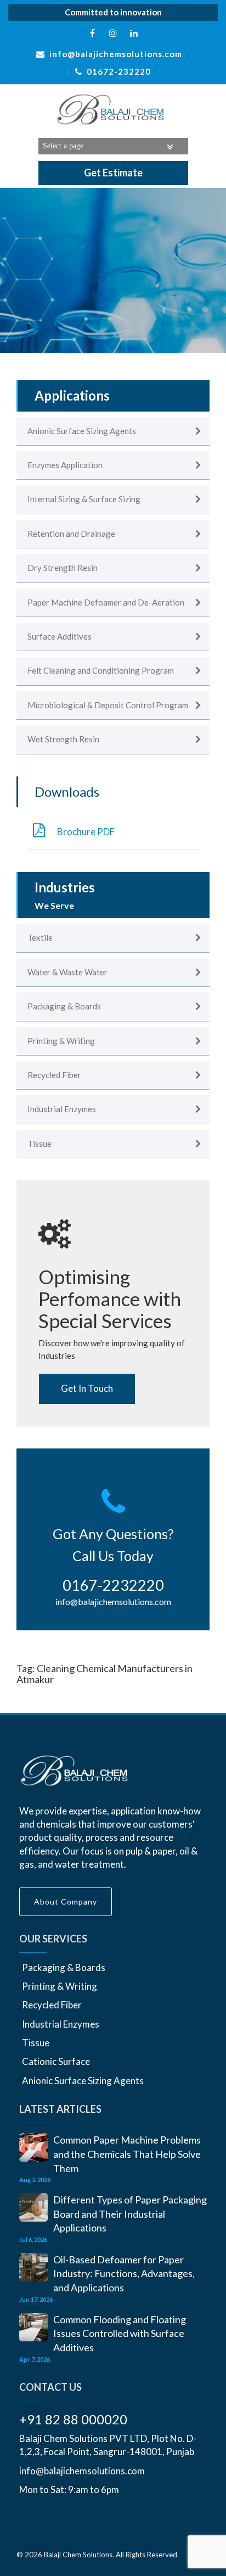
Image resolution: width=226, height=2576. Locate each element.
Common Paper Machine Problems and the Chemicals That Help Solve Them (127, 2154)
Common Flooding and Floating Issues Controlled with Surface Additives (120, 2333)
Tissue (36, 2043)
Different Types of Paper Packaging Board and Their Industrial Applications (130, 2214)
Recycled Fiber (52, 2005)
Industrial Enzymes (61, 2024)
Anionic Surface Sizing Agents (83, 2081)
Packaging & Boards (64, 1967)
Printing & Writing (60, 1986)
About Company (66, 1902)
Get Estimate (113, 173)
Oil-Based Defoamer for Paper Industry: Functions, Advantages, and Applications (124, 2274)
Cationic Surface (56, 2061)
